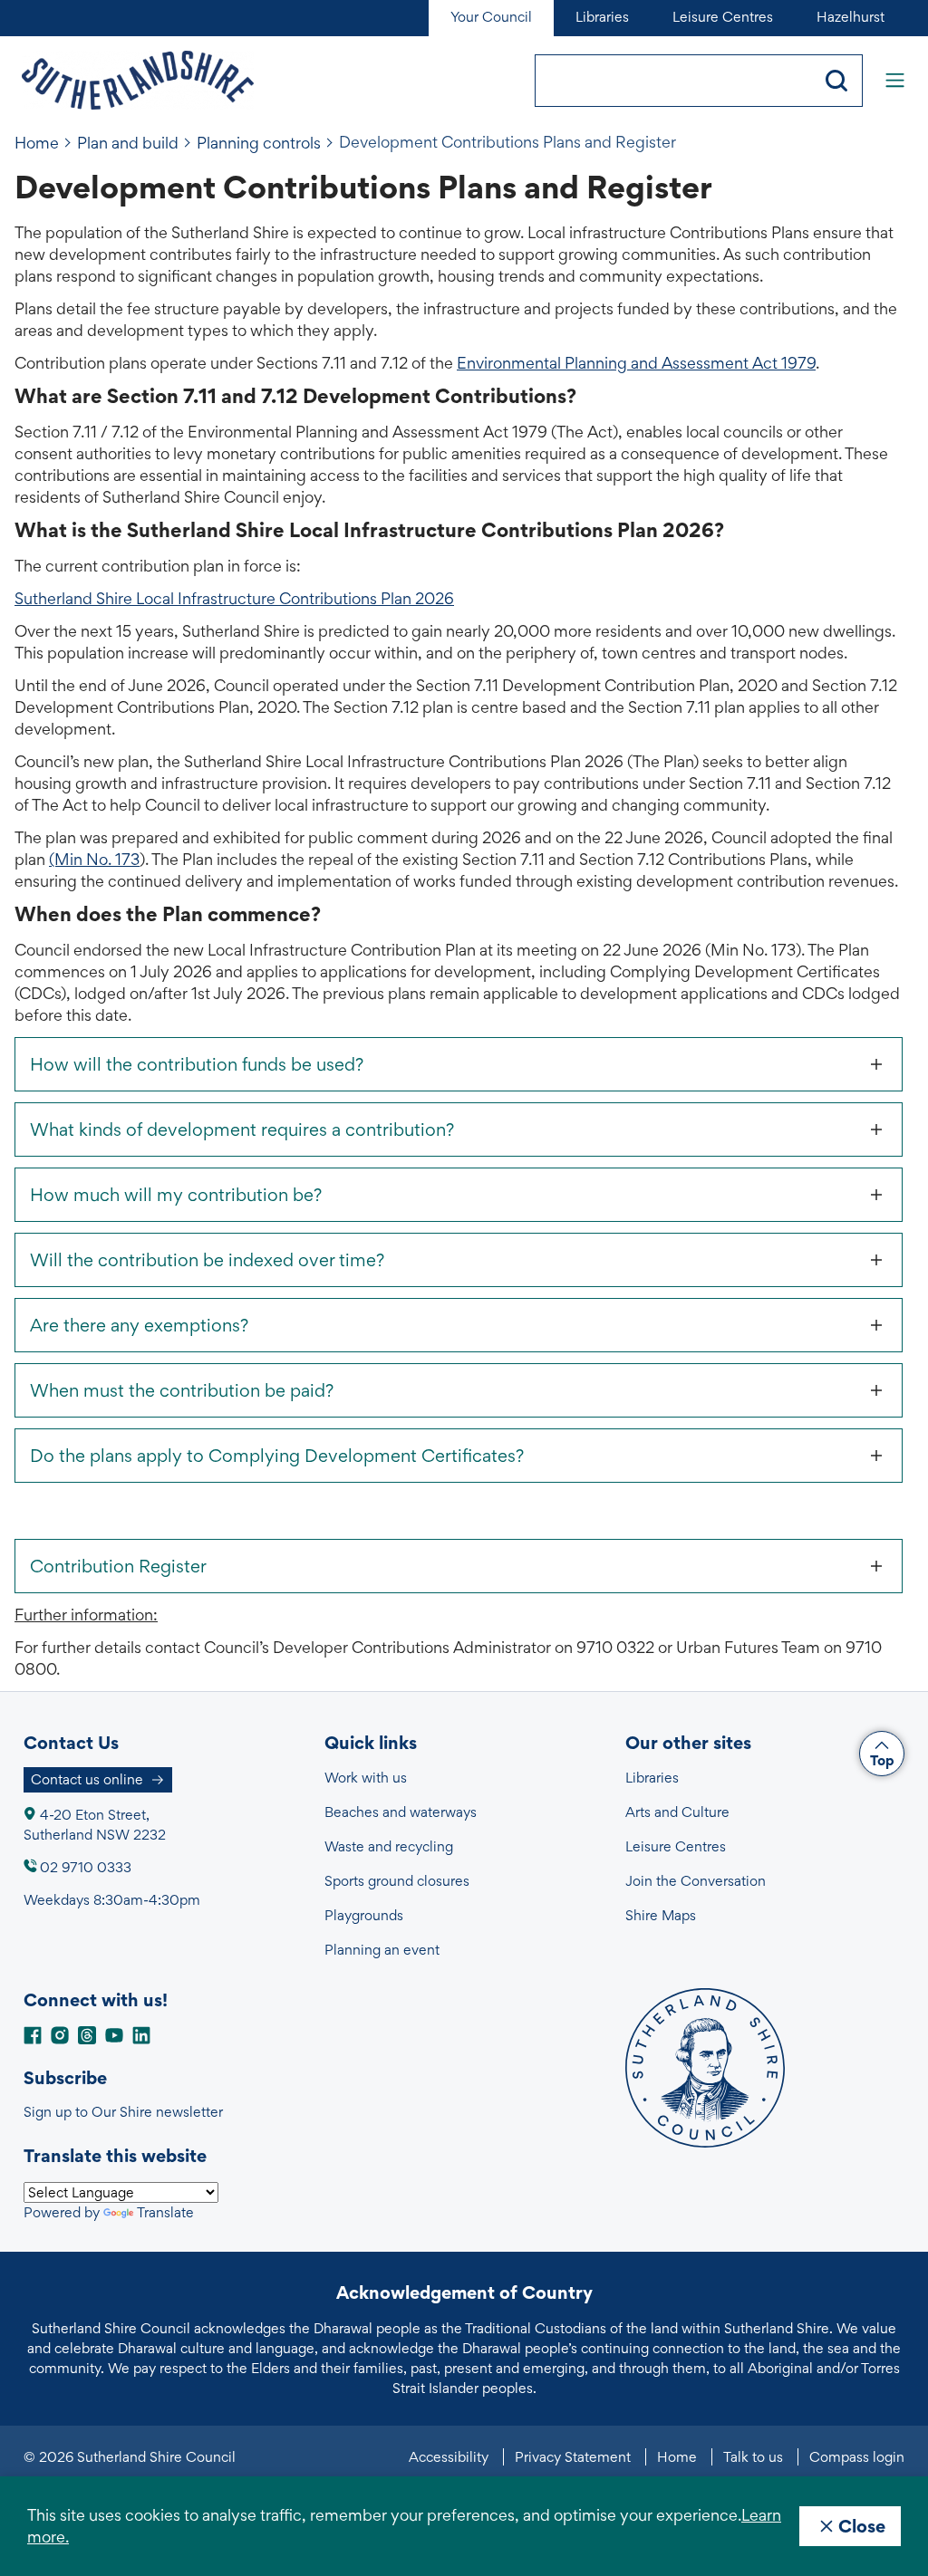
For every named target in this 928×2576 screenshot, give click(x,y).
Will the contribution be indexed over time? (207, 1260)
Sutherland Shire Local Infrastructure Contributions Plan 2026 (234, 598)
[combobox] (673, 81)
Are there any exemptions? (139, 1325)
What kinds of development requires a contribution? (242, 1129)
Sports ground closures (397, 1881)
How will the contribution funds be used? (197, 1064)
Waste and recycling (389, 1846)
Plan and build (128, 143)
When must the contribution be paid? (182, 1390)
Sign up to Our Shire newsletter (123, 2112)
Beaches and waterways (401, 1812)
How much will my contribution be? (176, 1195)
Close (862, 2526)
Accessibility (449, 2457)
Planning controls (259, 143)
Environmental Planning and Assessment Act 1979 (636, 363)
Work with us (366, 1778)
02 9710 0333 (86, 1867)
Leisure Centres (676, 1846)
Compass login (857, 2457)
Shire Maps (661, 1915)
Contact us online (87, 1779)
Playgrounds (364, 1915)
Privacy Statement (573, 2457)
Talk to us (753, 2457)
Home (37, 143)
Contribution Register (118, 1566)
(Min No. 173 (94, 859)
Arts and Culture (677, 1812)
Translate (165, 2212)
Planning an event (382, 1950)
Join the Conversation (696, 1881)
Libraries (652, 1778)
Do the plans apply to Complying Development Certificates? (277, 1456)
